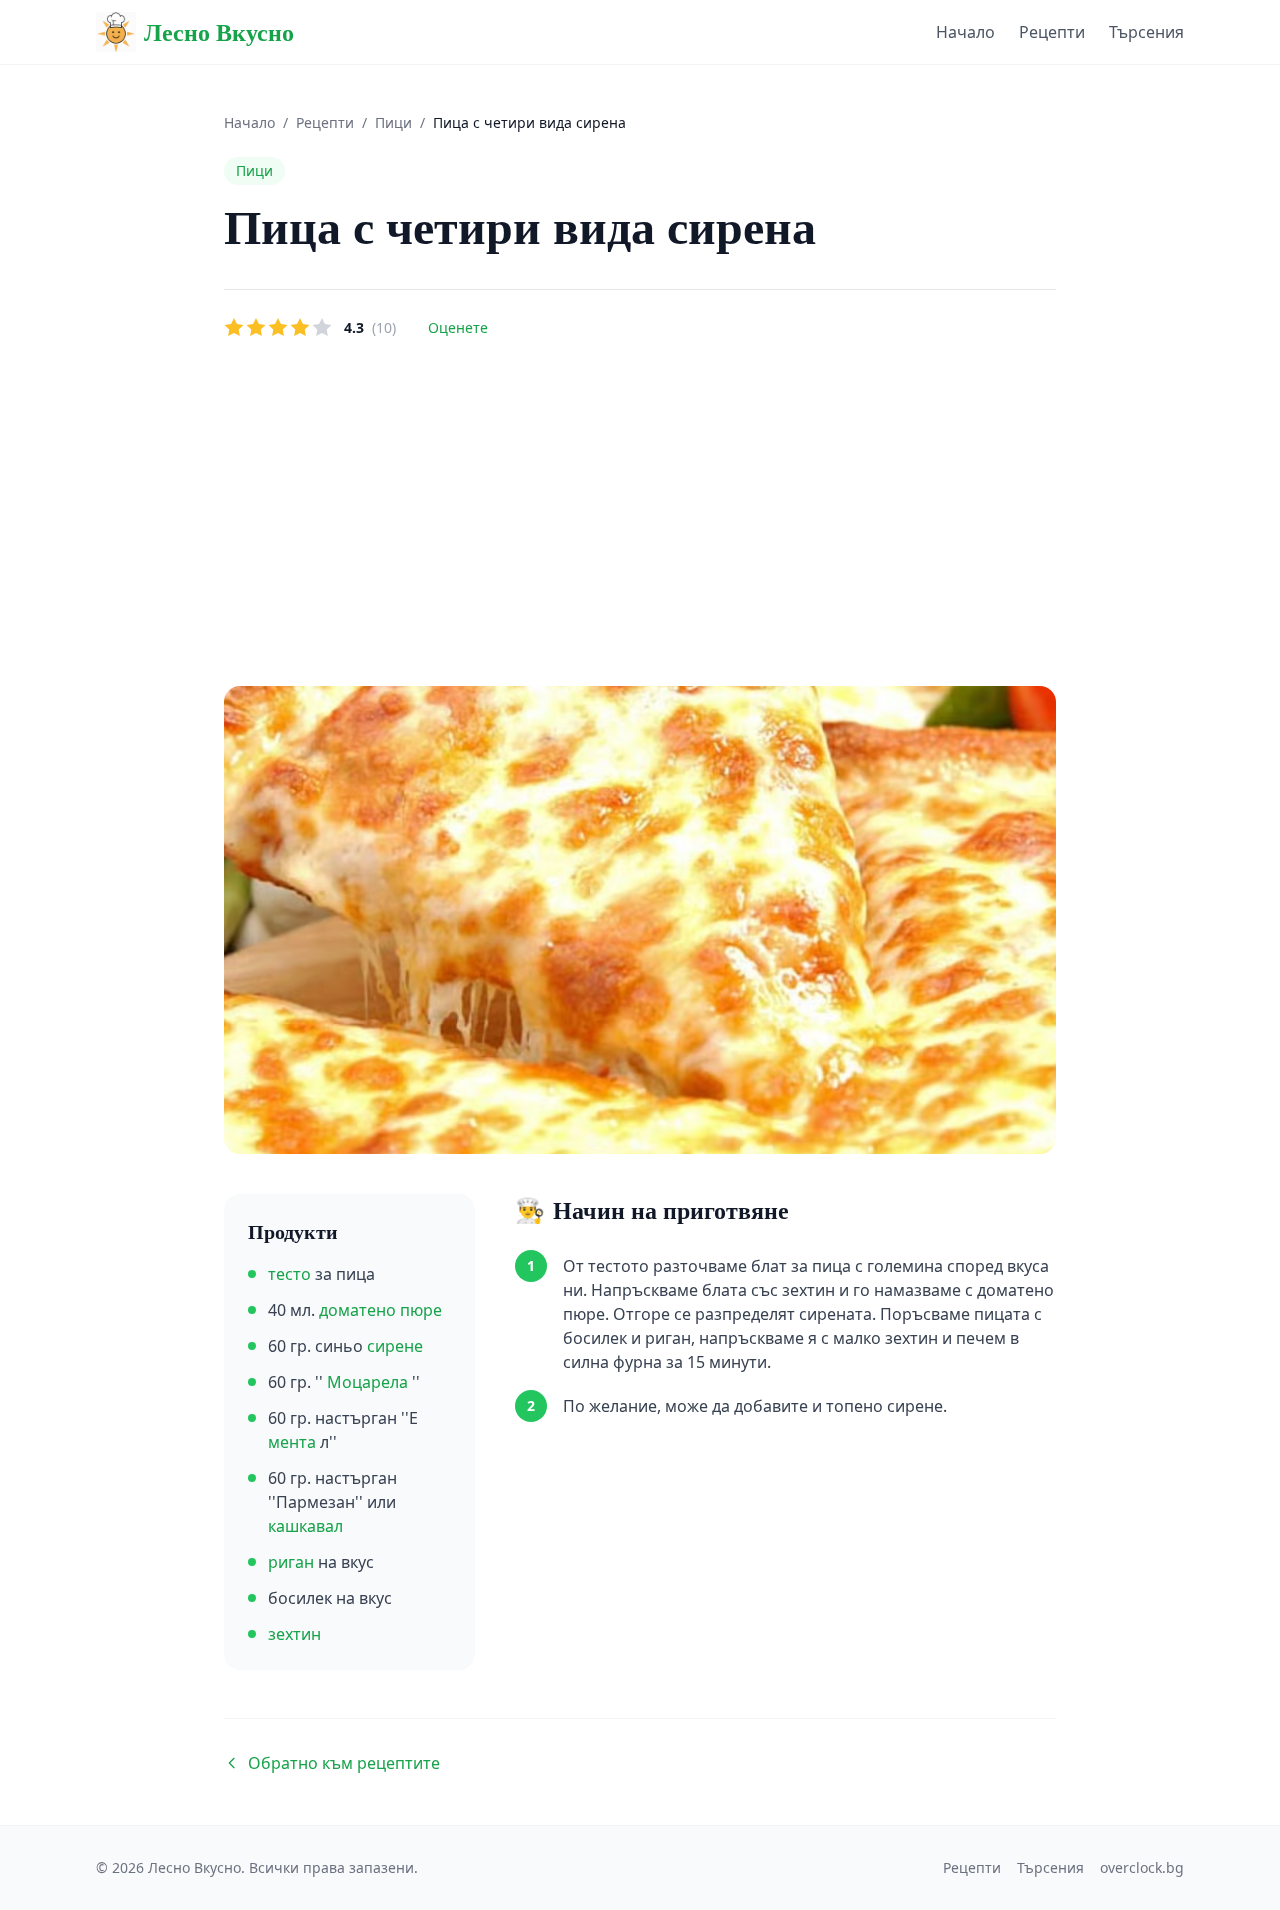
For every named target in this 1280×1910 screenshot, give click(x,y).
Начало (965, 32)
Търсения (1146, 32)
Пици (393, 122)
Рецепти (1052, 32)
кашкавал (305, 1526)
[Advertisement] (640, 514)
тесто (291, 1274)
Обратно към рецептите (344, 1763)
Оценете (458, 327)
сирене (395, 1346)
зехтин (294, 1634)
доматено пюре (380, 1310)
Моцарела (369, 1382)
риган (293, 1562)
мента (294, 1442)
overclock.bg (1142, 1867)
